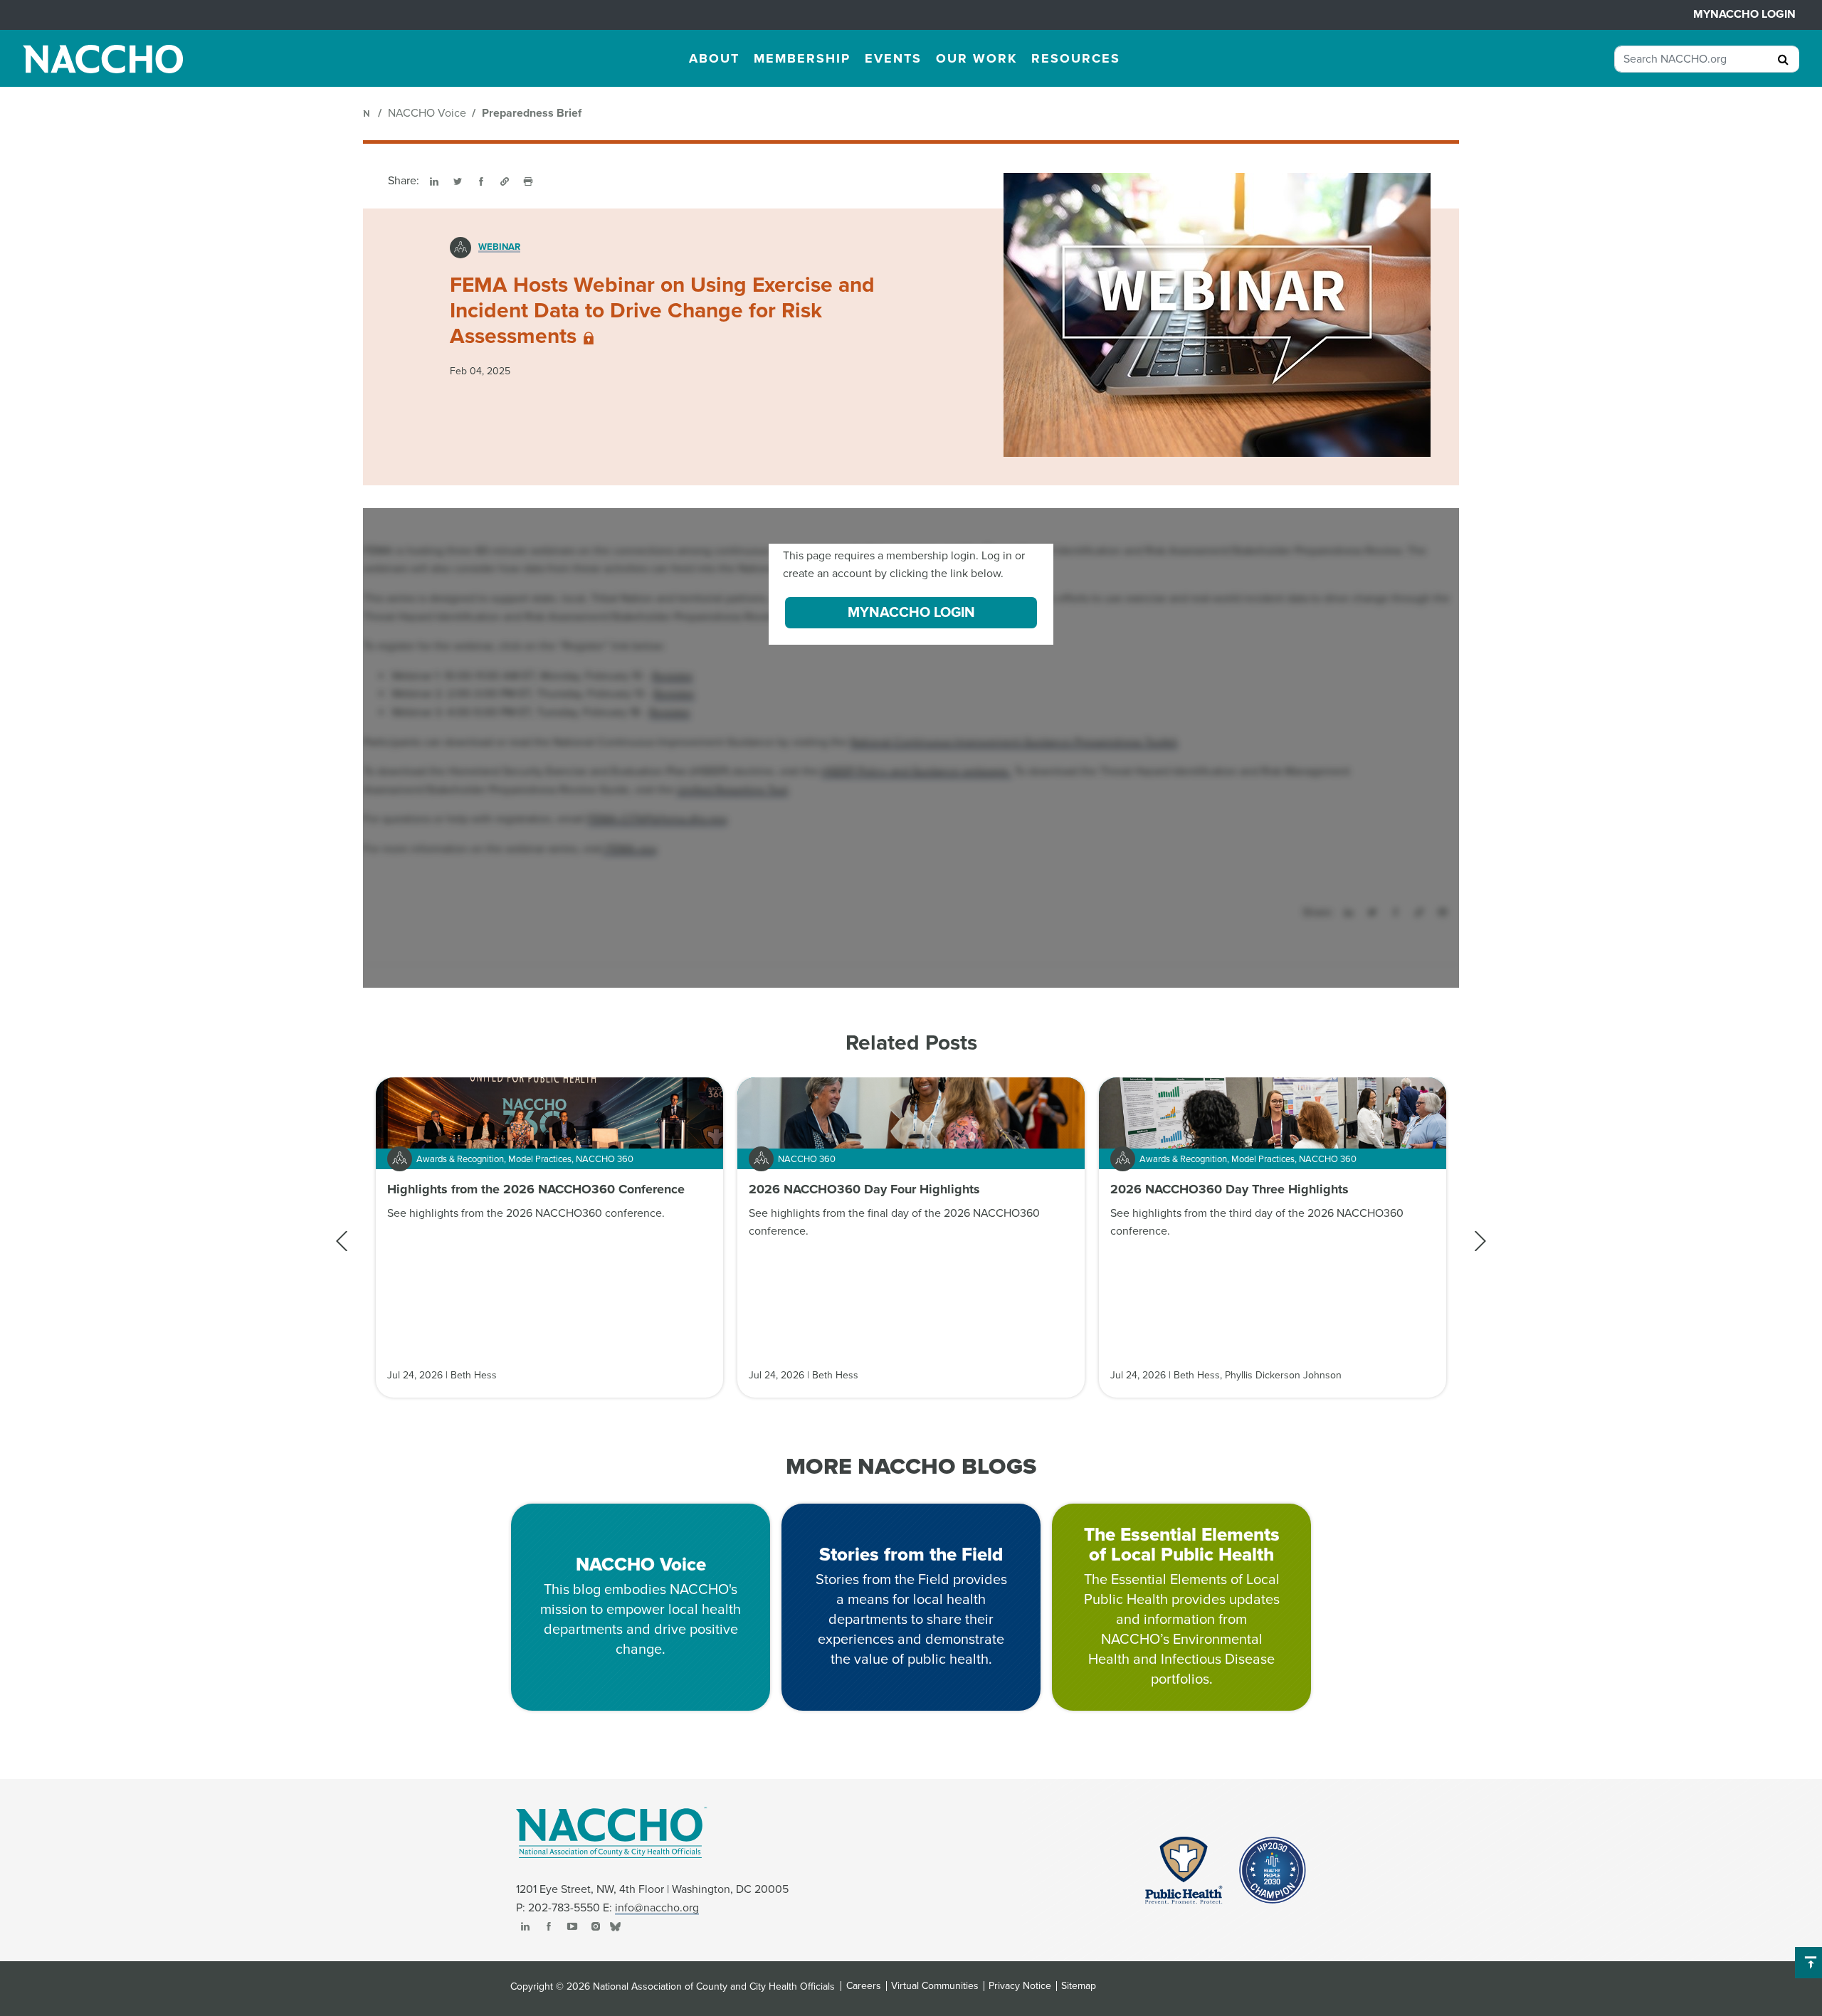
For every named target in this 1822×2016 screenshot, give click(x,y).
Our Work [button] (976, 58)
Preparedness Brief (532, 113)
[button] (1480, 1241)
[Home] (368, 113)
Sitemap (1079, 1986)
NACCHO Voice (427, 113)
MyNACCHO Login (1744, 14)
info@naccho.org (657, 1908)
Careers (864, 1986)
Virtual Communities (935, 1986)
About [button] (714, 58)
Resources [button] (1076, 58)
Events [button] (893, 58)
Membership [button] (802, 58)
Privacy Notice (1020, 1986)
